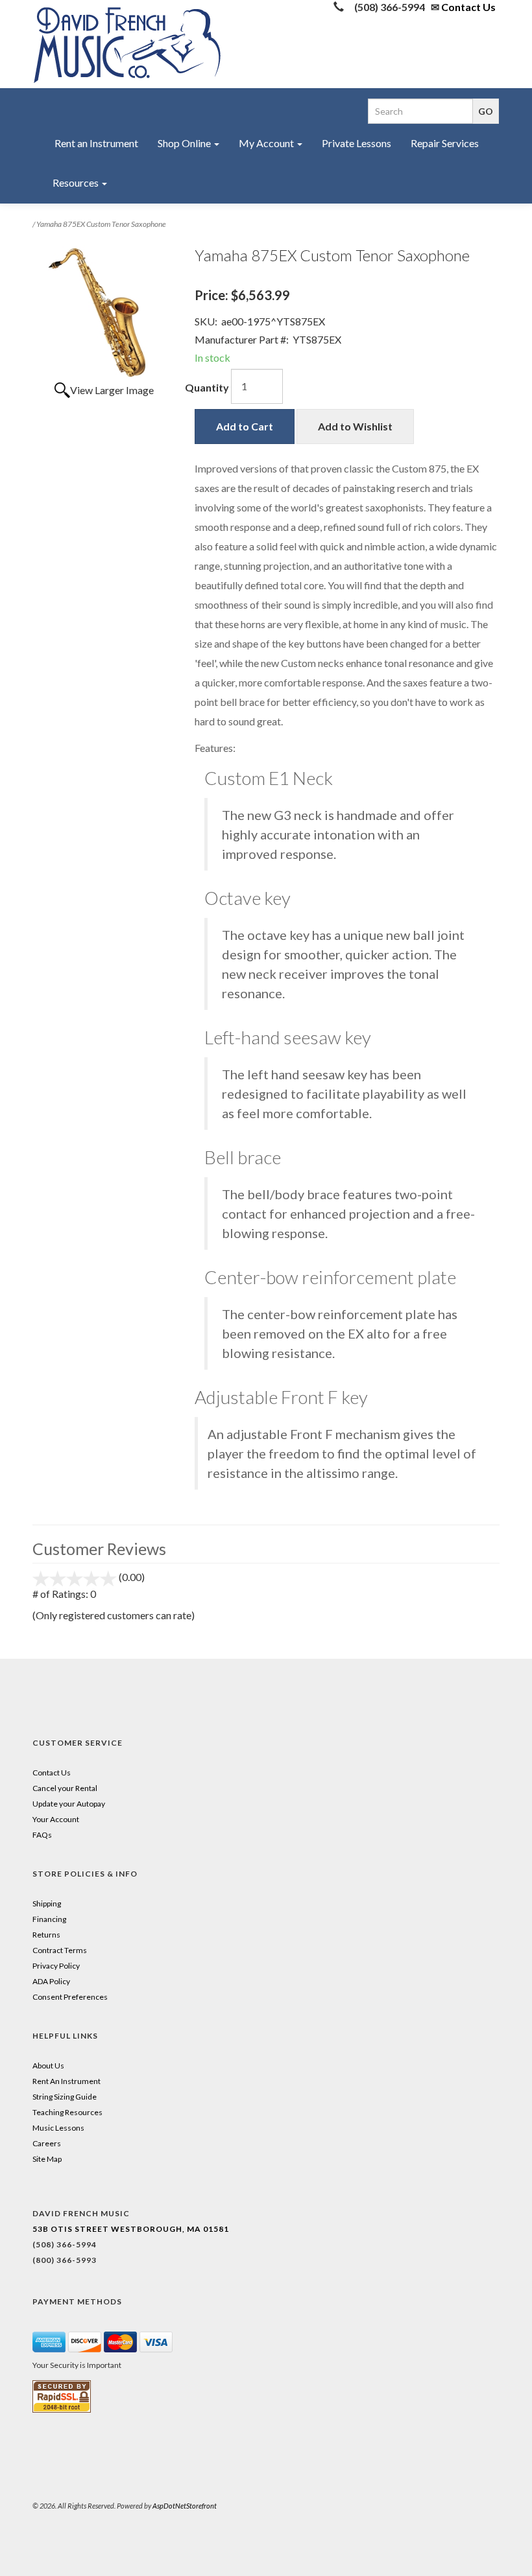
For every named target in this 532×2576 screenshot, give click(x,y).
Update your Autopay (69, 1804)
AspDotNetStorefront (185, 2506)
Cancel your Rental (65, 1788)
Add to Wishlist (355, 426)
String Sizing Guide (65, 2097)
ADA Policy (51, 1981)
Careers (47, 2143)
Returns (46, 1935)
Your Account (56, 1819)
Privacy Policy (56, 1966)
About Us (48, 2066)
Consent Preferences (70, 1997)
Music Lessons (58, 2128)
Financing (49, 1919)
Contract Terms (60, 1950)
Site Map (47, 2159)
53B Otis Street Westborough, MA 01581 (131, 2229)
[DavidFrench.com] (127, 42)
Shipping (47, 1903)
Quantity (207, 387)
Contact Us (468, 7)
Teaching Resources (67, 2112)
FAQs (42, 1835)
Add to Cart (245, 426)
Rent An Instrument (66, 2081)
